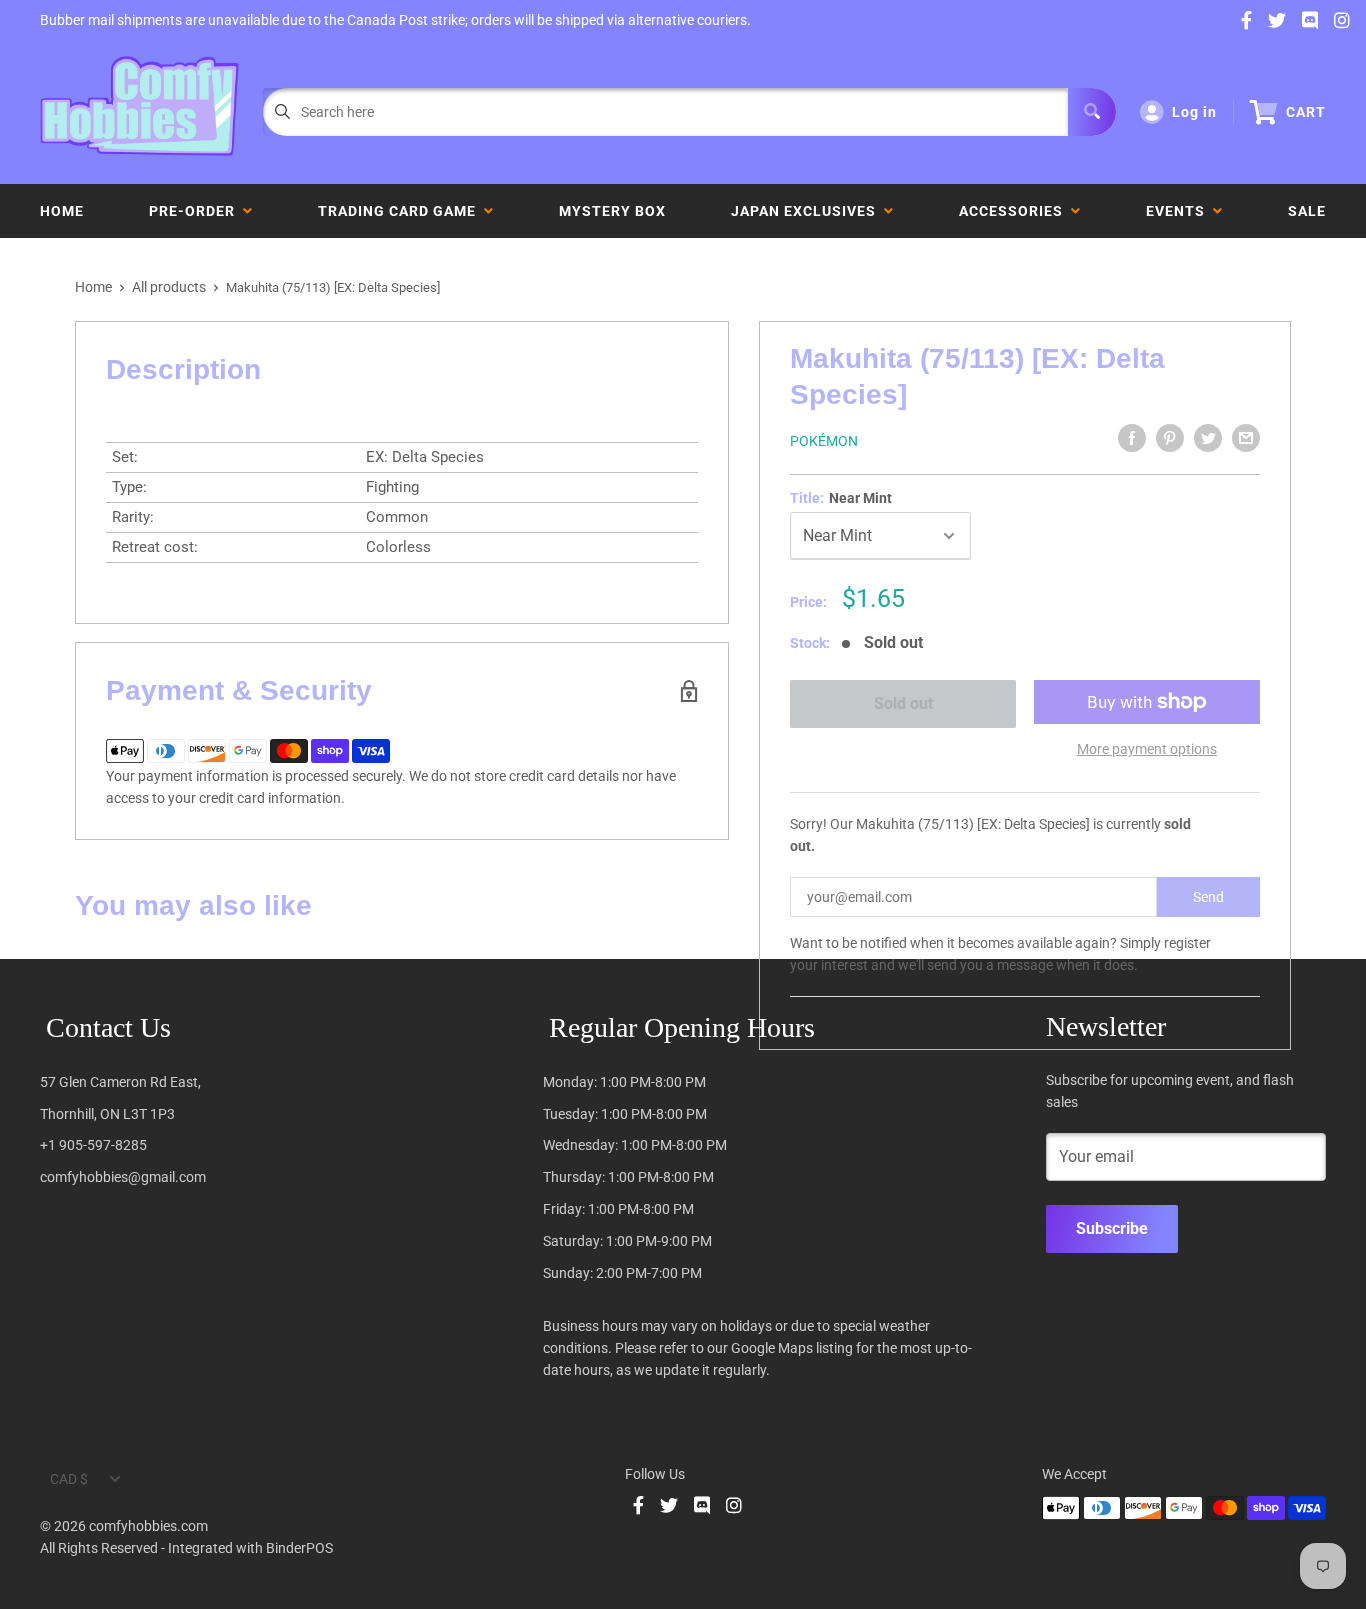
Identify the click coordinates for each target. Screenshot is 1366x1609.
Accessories (1015, 211)
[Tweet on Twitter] (1208, 438)
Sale (1307, 211)
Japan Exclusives (807, 211)
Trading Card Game (401, 211)
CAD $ (69, 1479)
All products (169, 287)
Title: (841, 498)
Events (1179, 211)
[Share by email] (1246, 438)
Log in (1194, 112)
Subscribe (1112, 1228)
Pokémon (824, 441)
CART (1306, 112)
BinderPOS (299, 1548)
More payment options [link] (1147, 749)
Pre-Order (196, 211)
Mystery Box (612, 211)
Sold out (902, 703)
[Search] (1092, 112)
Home (62, 211)
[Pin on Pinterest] (1170, 438)
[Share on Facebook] (1132, 438)
